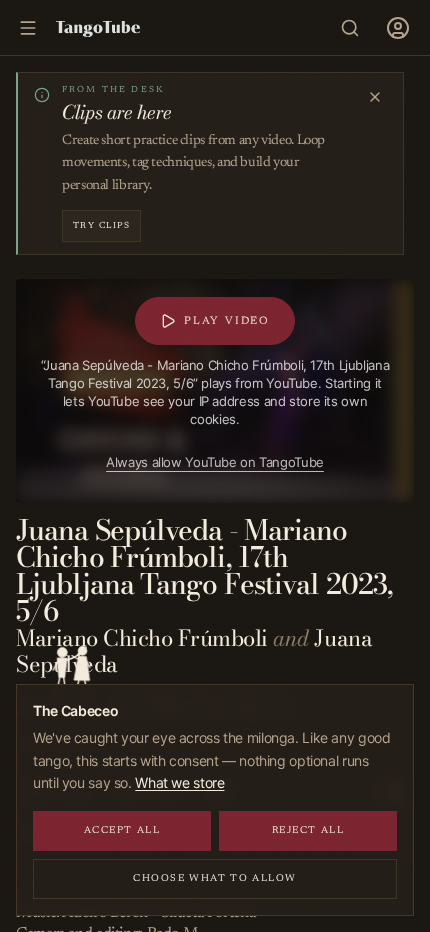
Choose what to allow (215, 879)
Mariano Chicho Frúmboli (142, 638)
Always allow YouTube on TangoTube (210, 459)
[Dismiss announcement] (375, 97)
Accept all (122, 831)
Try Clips (101, 225)
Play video (222, 318)
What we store (179, 782)
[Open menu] (398, 28)
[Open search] (350, 28)
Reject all (308, 831)
